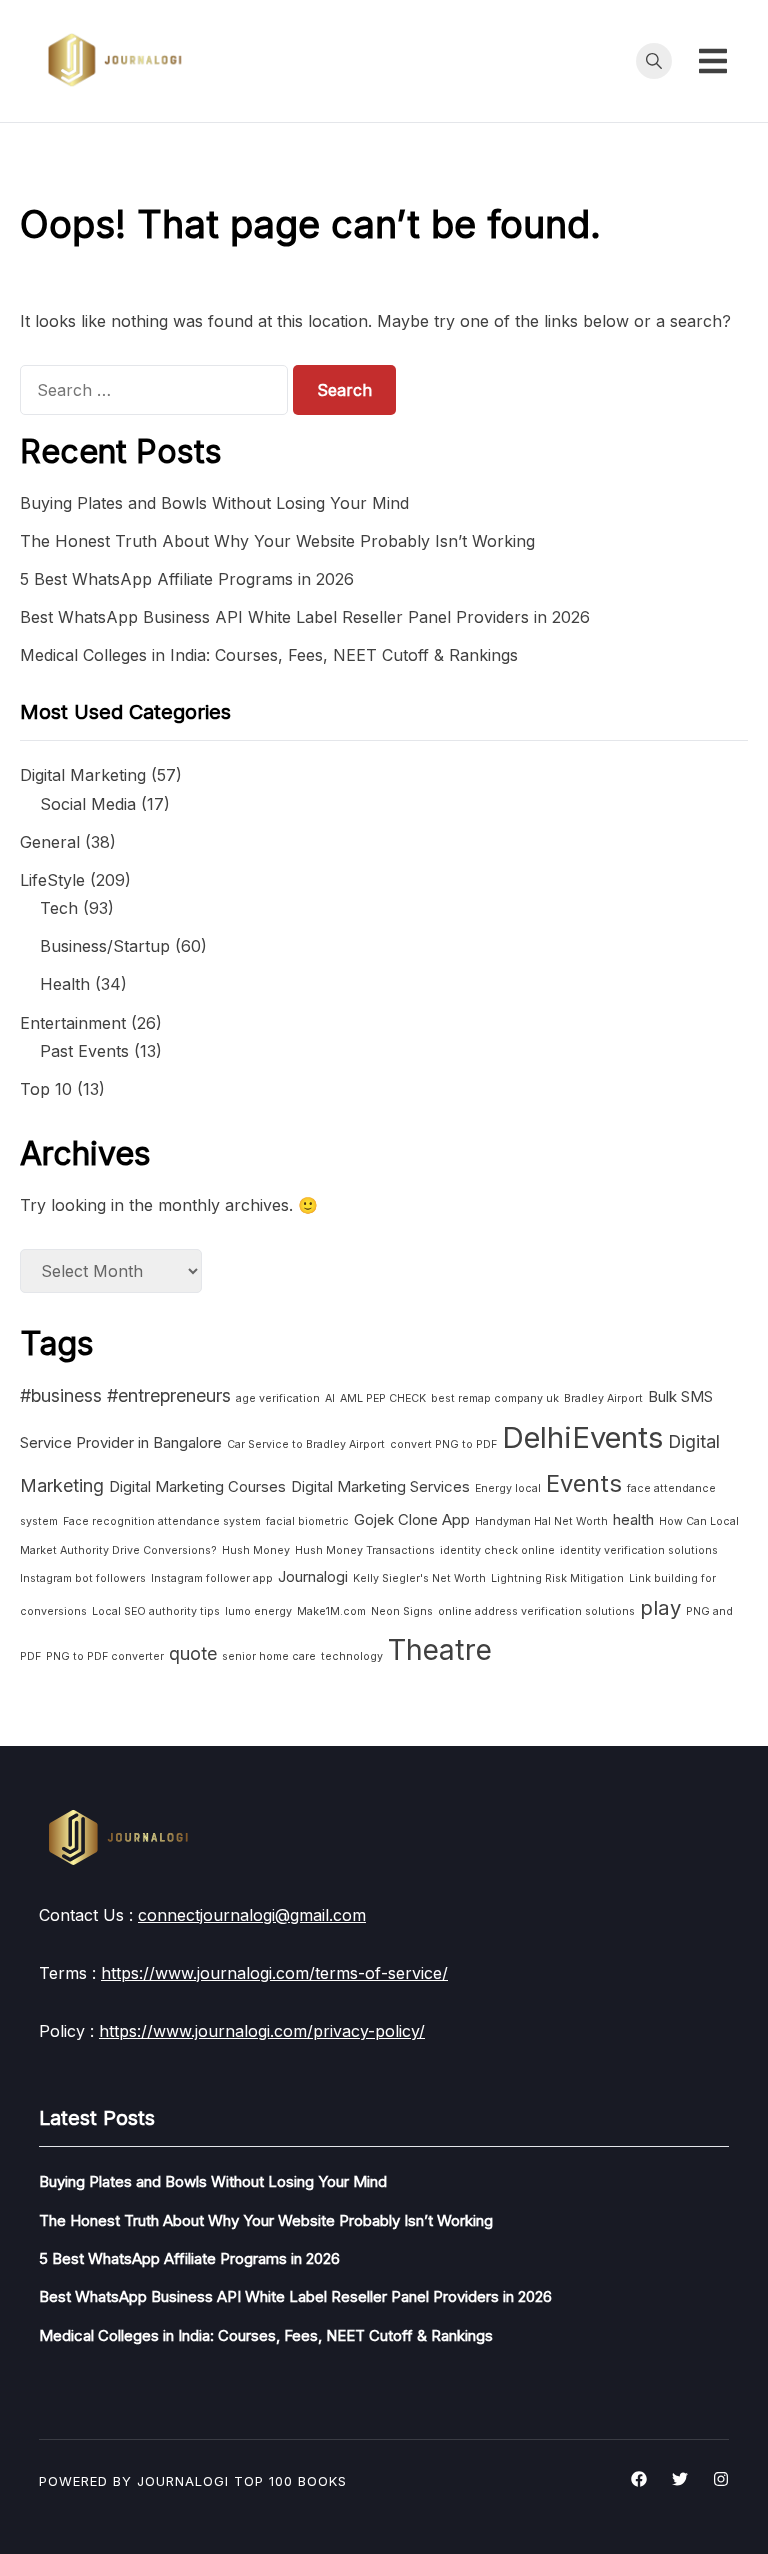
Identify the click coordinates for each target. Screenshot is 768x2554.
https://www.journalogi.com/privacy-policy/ (262, 2031)
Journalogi (313, 1576)
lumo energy (258, 1611)
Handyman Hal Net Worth (541, 1521)
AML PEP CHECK (383, 1398)
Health (65, 984)
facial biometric (307, 1521)
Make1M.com (331, 1611)
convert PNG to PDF (443, 1444)
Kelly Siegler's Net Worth (419, 1578)
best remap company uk (495, 1398)
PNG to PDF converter (105, 1656)
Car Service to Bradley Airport (306, 1444)
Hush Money (256, 1550)
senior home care (269, 1656)
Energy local (508, 1488)
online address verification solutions (536, 1611)
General (50, 842)
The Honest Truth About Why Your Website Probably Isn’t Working (277, 541)
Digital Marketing (83, 775)
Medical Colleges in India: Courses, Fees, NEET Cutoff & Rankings (269, 655)
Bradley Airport (603, 1398)
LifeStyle (52, 880)
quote (193, 1653)
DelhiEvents (582, 1437)
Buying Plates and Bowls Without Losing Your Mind (214, 503)
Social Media (88, 804)
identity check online (497, 1550)
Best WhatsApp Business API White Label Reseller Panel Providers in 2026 (305, 617)
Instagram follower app (212, 1578)
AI (330, 1398)
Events (584, 1483)
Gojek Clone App (412, 1519)
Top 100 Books (290, 2481)
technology (352, 1656)
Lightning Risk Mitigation (557, 1578)
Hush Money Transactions (365, 1550)
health (633, 1519)
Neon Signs (402, 1611)
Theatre (440, 1650)
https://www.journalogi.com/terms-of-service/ (274, 1973)
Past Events (84, 1051)
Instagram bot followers (83, 1578)
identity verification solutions (639, 1550)
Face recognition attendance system (162, 1521)
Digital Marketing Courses (197, 1486)
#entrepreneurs (169, 1395)
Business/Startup (105, 946)
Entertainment (73, 1023)
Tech (59, 908)
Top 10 (46, 1089)
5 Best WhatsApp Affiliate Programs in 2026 (187, 579)
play (660, 1607)
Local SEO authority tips (156, 1611)
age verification (278, 1398)
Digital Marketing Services (380, 1486)
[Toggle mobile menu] (713, 61)
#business (61, 1395)
